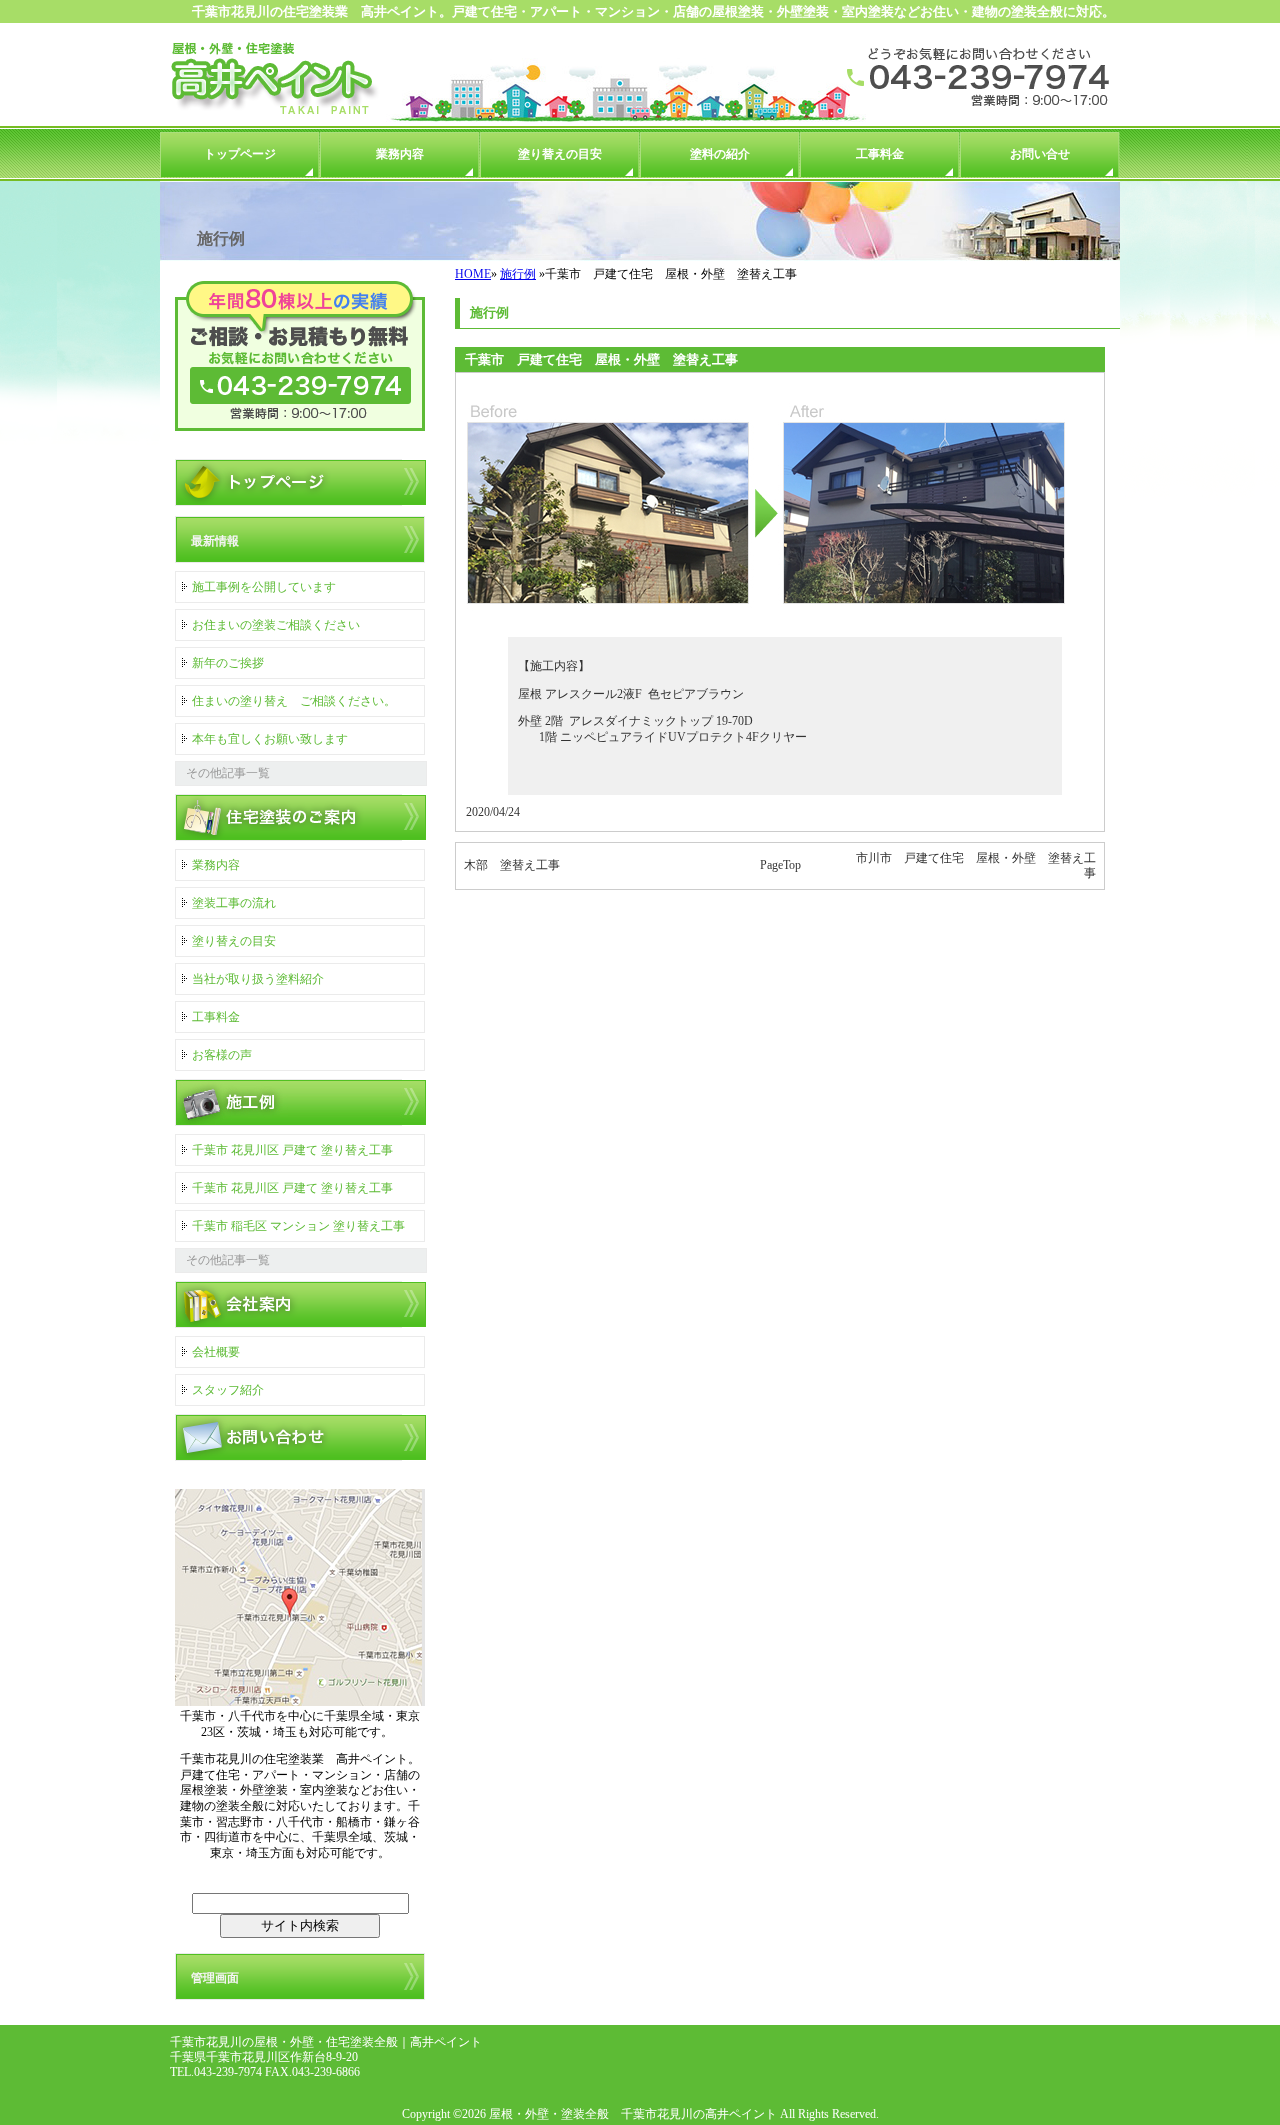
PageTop (780, 865)
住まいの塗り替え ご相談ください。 (294, 701)
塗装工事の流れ (234, 903)
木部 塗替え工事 (512, 865)
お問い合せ (1040, 154)
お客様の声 (222, 1055)
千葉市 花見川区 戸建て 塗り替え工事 (292, 1150)
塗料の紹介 (720, 154)
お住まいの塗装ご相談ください (276, 625)
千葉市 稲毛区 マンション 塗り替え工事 (298, 1226)
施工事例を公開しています (264, 587)
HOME (473, 274)
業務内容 (400, 154)
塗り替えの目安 (560, 154)
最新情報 (215, 541)
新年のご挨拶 (228, 663)
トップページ (240, 154)
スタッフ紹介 (228, 1390)
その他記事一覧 (228, 773)
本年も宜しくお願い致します (270, 739)
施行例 (518, 274)
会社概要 (216, 1352)
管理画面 (215, 1978)
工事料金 (880, 154)
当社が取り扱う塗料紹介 (258, 979)
